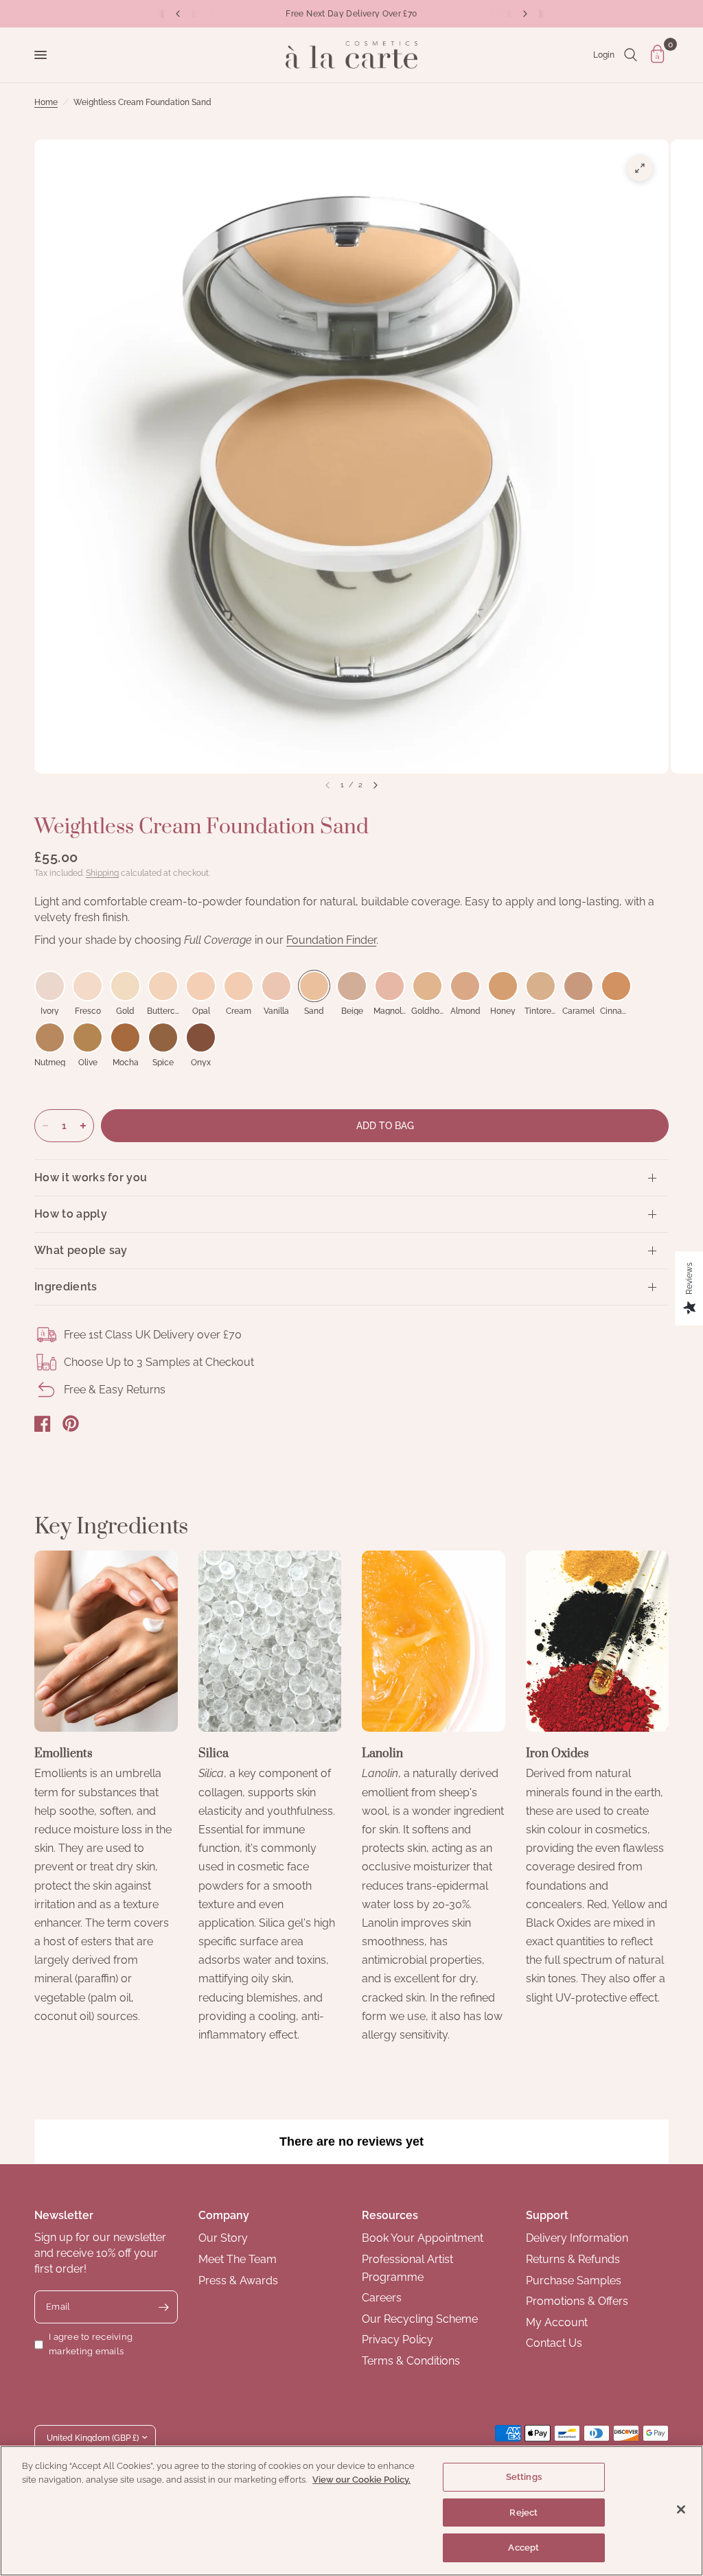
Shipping (102, 873)
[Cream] (239, 986)
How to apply (71, 1214)
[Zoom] (640, 168)
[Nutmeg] (50, 1037)
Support (547, 2215)
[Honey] (503, 986)
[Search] (631, 55)
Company (224, 2215)
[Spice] (163, 1037)
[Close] (681, 2509)
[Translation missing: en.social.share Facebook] (43, 1424)
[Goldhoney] (427, 986)
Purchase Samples (574, 2281)
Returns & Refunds (573, 2259)
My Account (557, 2322)
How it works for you (91, 1177)
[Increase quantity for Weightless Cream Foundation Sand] (83, 1126)
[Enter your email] (164, 2307)
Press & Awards (238, 2281)
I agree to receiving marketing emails (91, 2344)
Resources (390, 2215)
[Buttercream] (163, 986)
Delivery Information (577, 2238)
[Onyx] (201, 1037)
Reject (523, 2513)
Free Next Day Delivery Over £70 (351, 14)
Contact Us (554, 2343)
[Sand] (314, 986)
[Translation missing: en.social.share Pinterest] (71, 1424)
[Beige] (352, 986)
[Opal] (201, 986)
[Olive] (88, 1037)
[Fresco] (88, 986)
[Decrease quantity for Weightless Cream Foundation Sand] (45, 1126)
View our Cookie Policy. (361, 2480)
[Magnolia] (390, 986)
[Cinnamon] (616, 986)
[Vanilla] (276, 986)
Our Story (223, 2238)
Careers (382, 2298)
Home (46, 102)
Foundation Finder (331, 940)
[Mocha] (125, 1037)
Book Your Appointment (423, 2238)
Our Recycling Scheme (420, 2319)
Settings (524, 2477)
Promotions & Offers (577, 2301)
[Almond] (465, 986)
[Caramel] (578, 986)
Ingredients (66, 1287)
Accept (523, 2548)
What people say (81, 1250)
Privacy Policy (397, 2340)
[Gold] (125, 986)
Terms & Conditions (411, 2361)
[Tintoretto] (541, 986)
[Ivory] (50, 986)
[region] (351, 2511)
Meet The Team (238, 2259)
